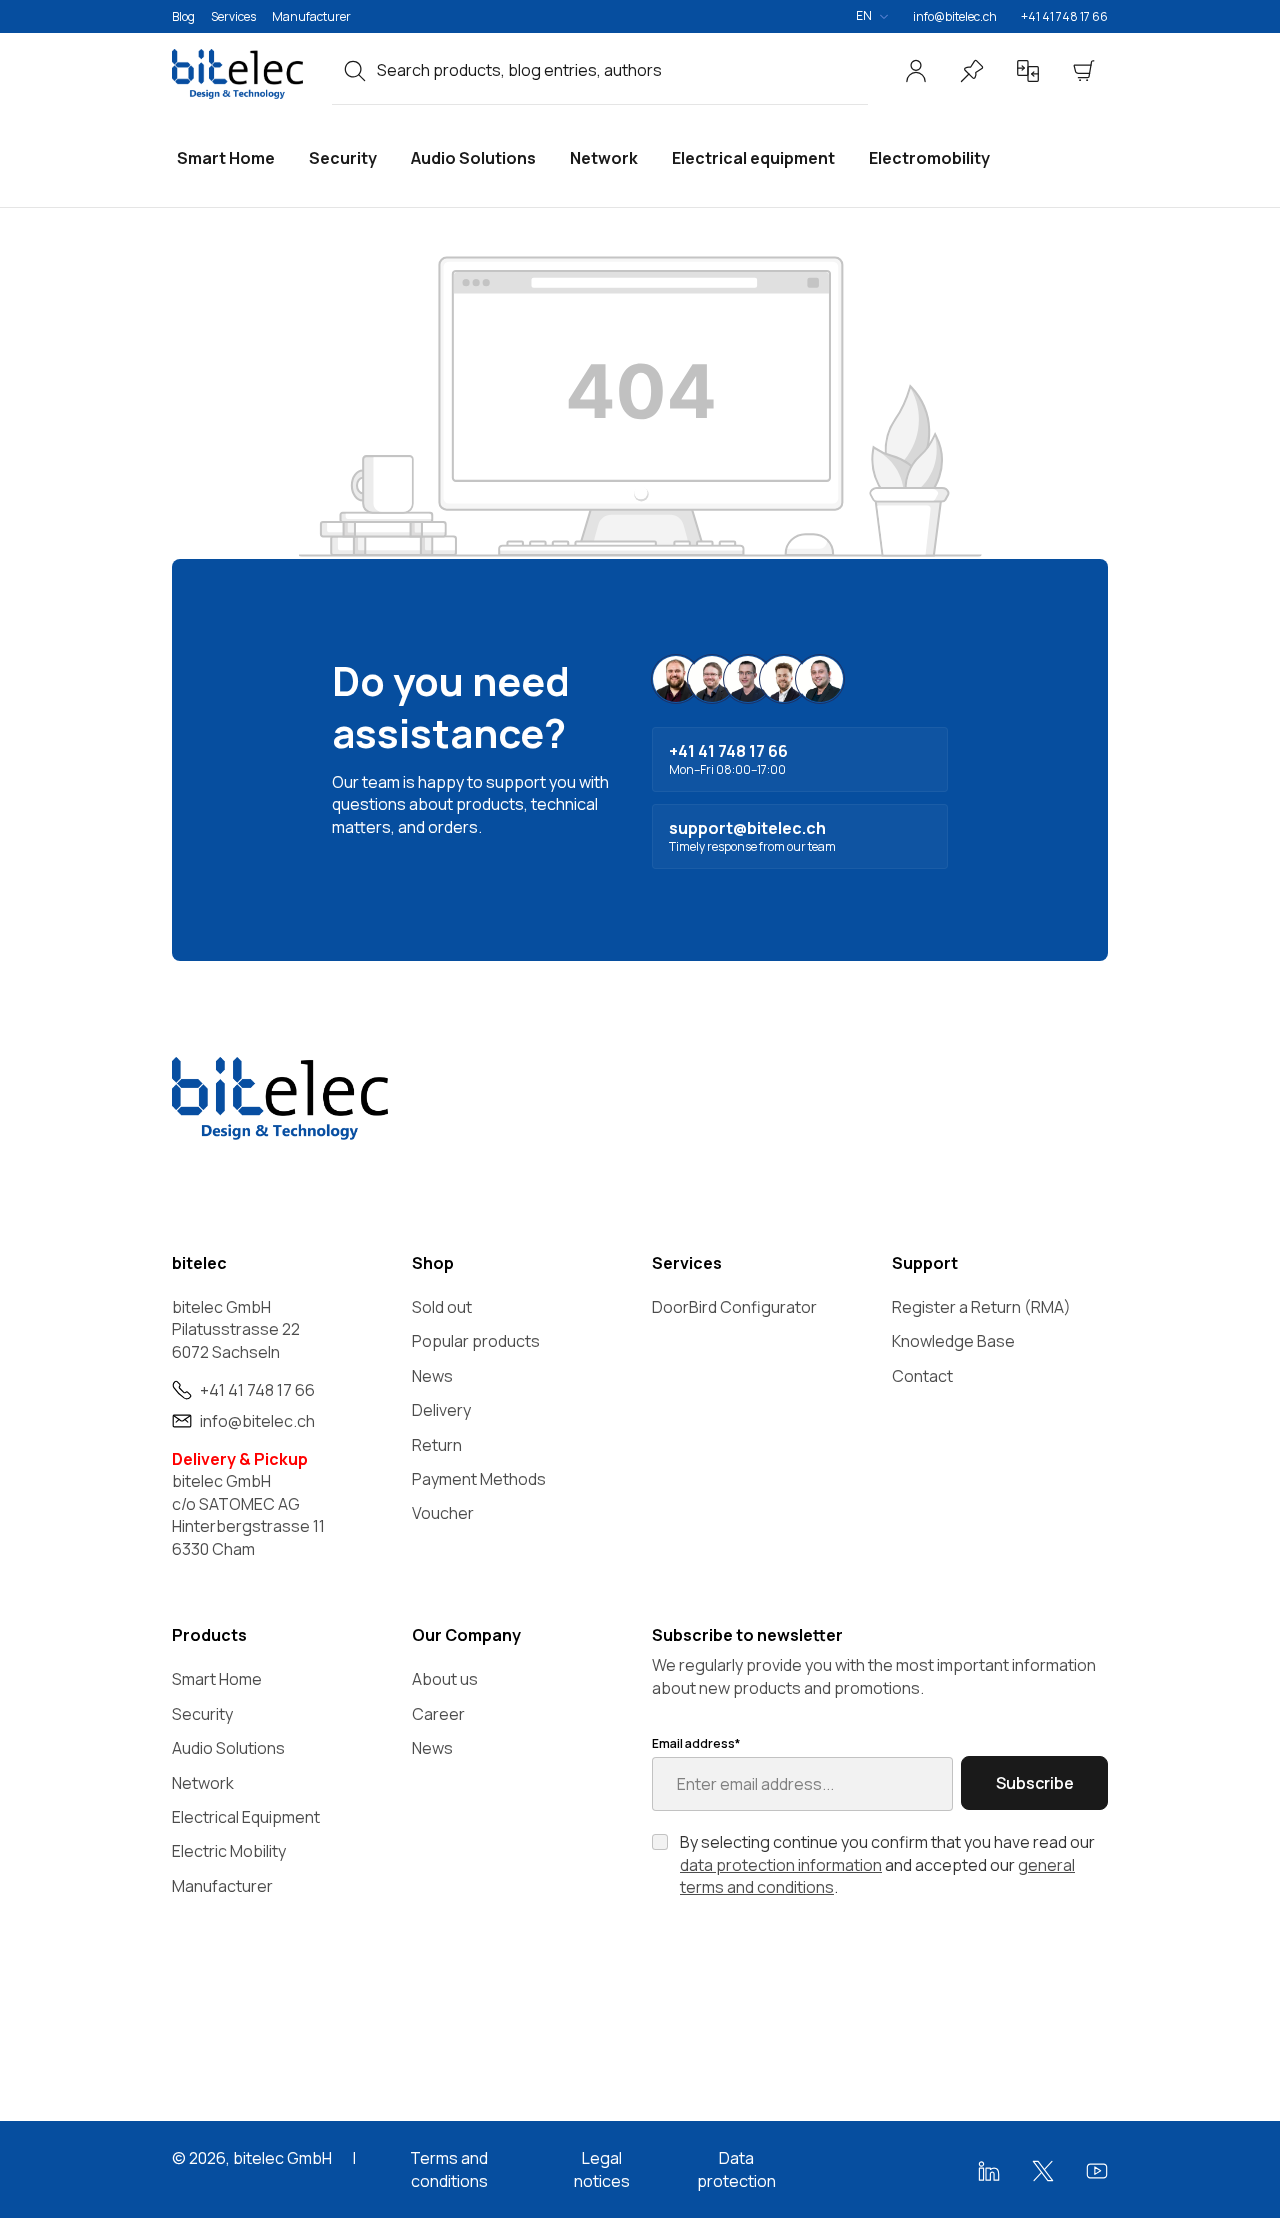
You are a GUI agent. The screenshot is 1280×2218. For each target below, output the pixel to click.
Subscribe (1035, 1783)
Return (437, 1445)
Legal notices (602, 2169)
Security (202, 1714)
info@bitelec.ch (955, 16)
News (432, 1376)
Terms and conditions (449, 2169)
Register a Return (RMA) (981, 1307)
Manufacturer (311, 16)
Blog (183, 16)
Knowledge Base (953, 1341)
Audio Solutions (228, 1748)
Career (438, 1714)
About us (445, 1679)
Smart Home (217, 1679)
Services (233, 16)
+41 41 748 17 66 (1064, 16)
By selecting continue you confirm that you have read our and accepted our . (887, 1864)
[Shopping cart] (1084, 71)
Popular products (476, 1341)
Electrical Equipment (246, 1817)
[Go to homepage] (240, 74)
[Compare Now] (1028, 71)
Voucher (443, 1513)
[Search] (355, 70)
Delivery (441, 1410)
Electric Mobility (229, 1851)
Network (203, 1783)
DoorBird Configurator (734, 1307)
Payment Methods (479, 1479)
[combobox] (622, 70)
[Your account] (916, 71)
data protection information (781, 1865)
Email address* (696, 1744)
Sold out (442, 1307)
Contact (922, 1376)
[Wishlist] (972, 71)
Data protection (736, 2169)
